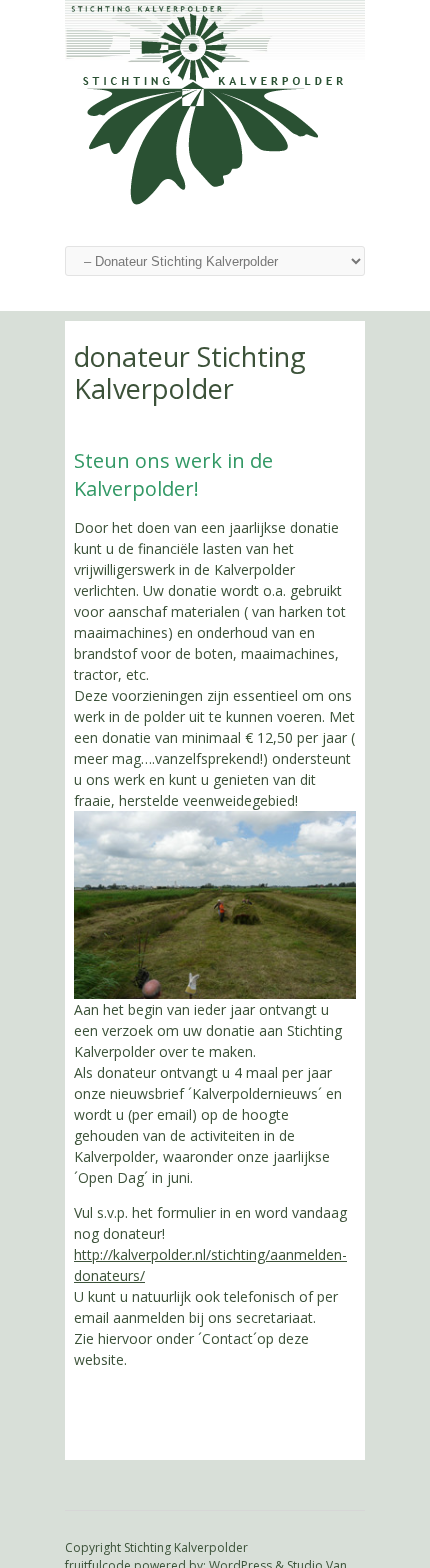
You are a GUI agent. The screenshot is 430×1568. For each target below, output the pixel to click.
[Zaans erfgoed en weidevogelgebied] (215, 204)
